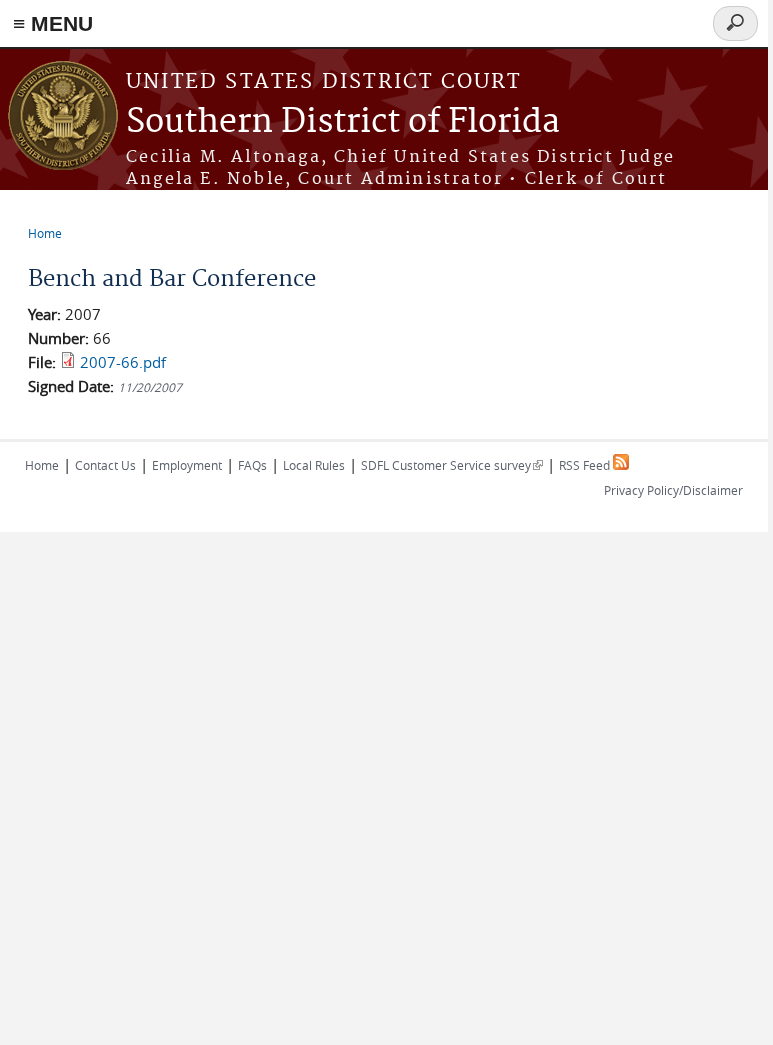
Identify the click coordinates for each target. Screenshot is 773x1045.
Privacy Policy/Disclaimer (673, 490)
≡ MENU (53, 23)
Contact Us (105, 465)
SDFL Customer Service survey (452, 465)
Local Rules (314, 465)
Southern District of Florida (343, 122)
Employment (187, 465)
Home (45, 233)
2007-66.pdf (123, 362)
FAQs (252, 465)
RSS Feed (586, 465)
